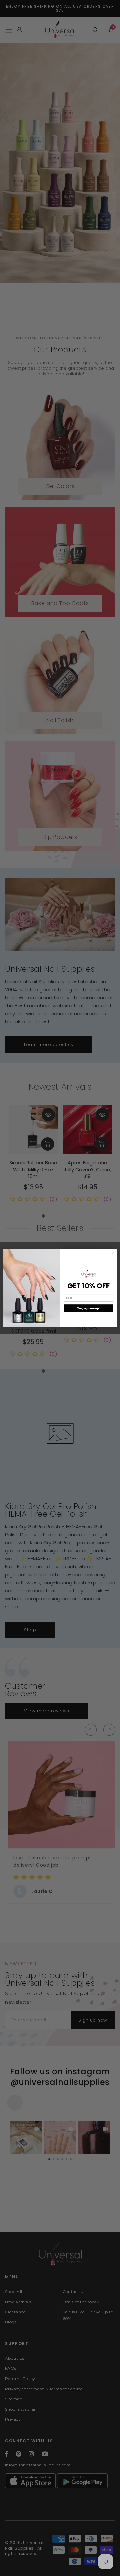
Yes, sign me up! (89, 1308)
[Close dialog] (113, 1253)
